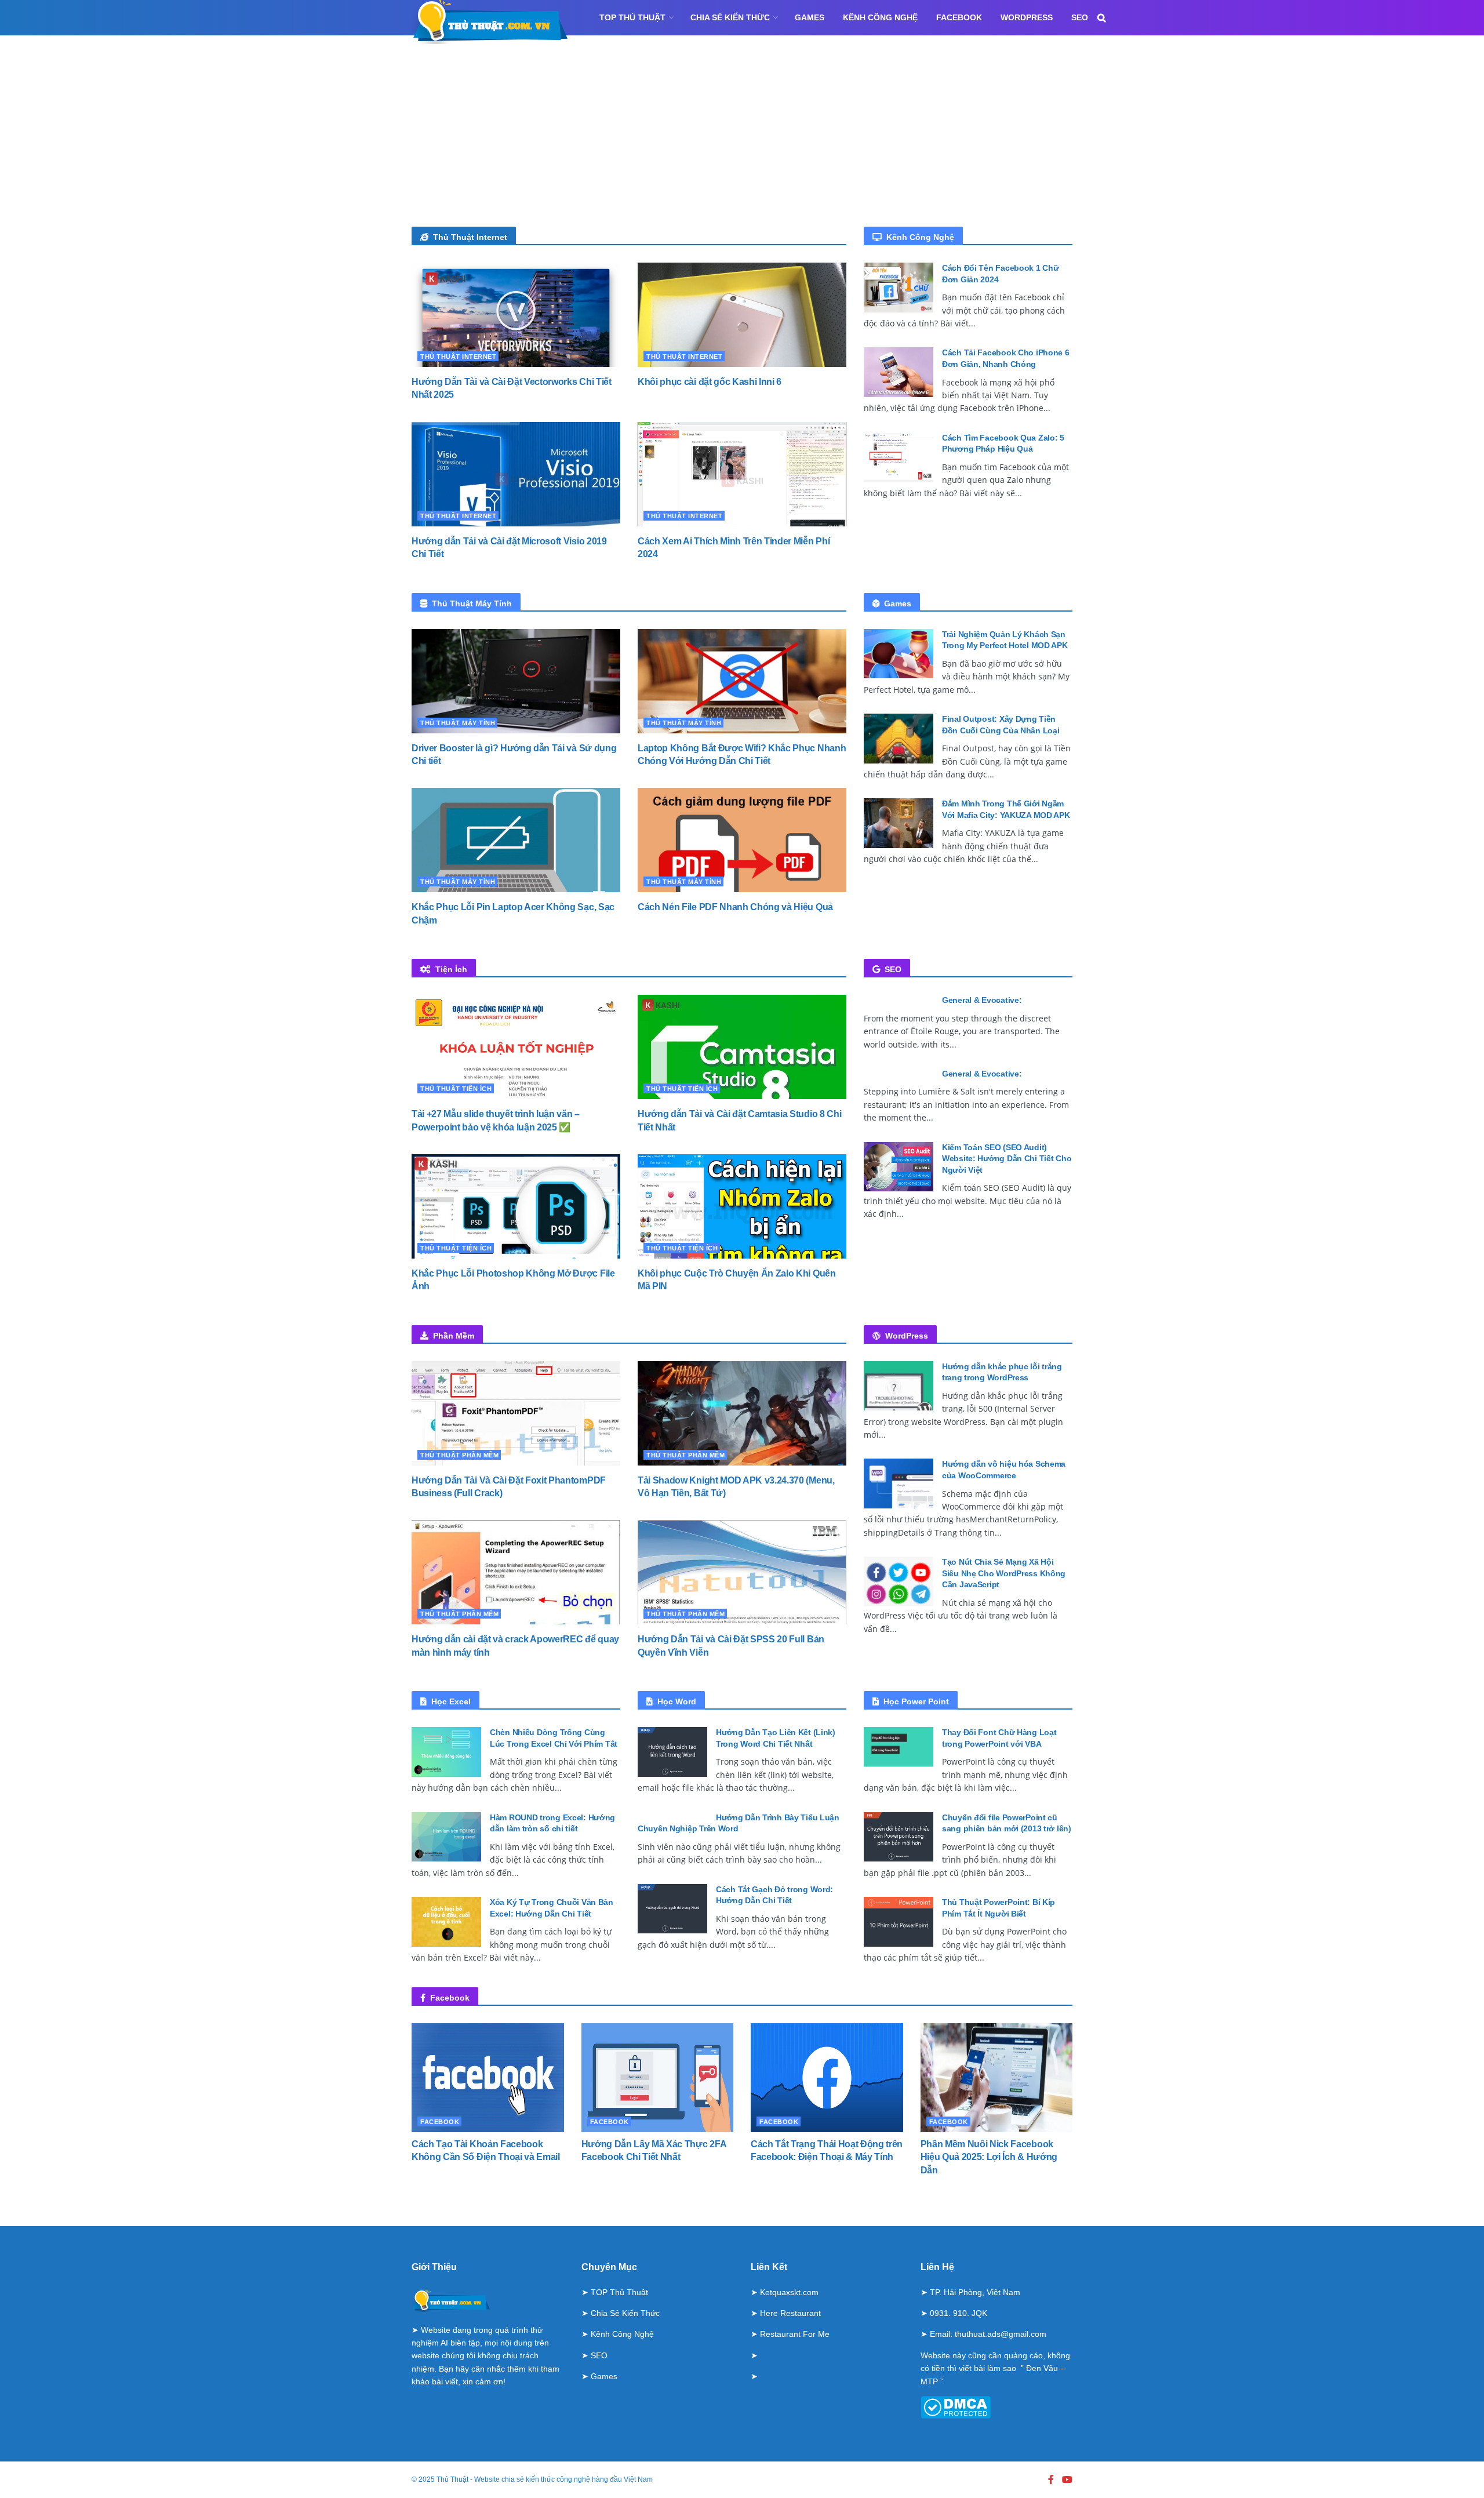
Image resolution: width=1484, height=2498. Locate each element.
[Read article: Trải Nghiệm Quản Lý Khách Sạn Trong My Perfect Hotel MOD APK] (899, 654)
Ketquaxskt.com (789, 2292)
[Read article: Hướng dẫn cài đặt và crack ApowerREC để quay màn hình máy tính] (516, 1572)
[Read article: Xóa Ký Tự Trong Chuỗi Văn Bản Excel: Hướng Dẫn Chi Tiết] (446, 1922)
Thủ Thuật (452, 2479)
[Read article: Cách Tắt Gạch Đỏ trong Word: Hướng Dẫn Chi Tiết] (672, 1909)
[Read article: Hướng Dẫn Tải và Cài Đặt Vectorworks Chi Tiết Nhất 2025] (516, 315)
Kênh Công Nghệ (880, 17)
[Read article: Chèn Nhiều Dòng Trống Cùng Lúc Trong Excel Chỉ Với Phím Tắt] (446, 1752)
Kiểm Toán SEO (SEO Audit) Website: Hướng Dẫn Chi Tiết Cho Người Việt (1007, 1159)
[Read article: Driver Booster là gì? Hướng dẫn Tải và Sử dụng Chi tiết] (516, 681)
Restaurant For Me (795, 2334)
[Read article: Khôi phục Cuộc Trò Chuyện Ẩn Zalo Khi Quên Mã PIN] (742, 1206)
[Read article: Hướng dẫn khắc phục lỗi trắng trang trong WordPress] (899, 1386)
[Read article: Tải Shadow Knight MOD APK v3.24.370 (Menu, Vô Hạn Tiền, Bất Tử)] (742, 1413)
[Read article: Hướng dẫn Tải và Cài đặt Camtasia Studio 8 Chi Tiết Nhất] (742, 1047)
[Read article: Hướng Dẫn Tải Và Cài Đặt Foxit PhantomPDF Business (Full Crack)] (516, 1413)
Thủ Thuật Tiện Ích (456, 1089)
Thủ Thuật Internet (458, 357)
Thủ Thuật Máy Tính (458, 723)
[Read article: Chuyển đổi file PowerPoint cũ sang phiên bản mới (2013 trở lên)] (899, 1837)
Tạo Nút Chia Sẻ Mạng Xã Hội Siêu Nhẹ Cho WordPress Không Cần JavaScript (1004, 1573)
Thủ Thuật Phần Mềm (459, 1455)
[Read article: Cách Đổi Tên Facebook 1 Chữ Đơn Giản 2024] (899, 288)
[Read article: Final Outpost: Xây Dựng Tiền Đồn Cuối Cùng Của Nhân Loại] (899, 739)
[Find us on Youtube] (1067, 2480)
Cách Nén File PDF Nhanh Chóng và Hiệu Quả (735, 907)
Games (810, 17)
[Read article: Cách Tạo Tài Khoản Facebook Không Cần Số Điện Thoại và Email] (488, 2078)
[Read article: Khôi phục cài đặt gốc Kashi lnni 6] (742, 315)
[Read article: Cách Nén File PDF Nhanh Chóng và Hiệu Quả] (742, 840)
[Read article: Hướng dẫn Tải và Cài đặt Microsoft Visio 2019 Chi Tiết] (516, 474)
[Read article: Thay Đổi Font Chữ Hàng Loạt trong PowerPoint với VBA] (899, 1752)
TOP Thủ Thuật (632, 17)
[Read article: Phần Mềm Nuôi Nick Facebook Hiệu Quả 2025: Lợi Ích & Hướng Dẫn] (997, 2078)
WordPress (1027, 17)
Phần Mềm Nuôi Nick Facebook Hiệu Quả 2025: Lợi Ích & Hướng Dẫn (989, 2157)
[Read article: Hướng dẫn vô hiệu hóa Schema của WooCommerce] (899, 1483)
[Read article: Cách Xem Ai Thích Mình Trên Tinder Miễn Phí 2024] (742, 474)
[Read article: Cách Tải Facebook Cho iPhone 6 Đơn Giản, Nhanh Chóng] (899, 372)
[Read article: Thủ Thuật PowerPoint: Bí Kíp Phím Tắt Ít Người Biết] (899, 1922)
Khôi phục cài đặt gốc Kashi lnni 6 (710, 382)
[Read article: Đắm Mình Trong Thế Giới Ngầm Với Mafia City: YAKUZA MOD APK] (899, 823)
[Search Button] (1102, 18)
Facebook (959, 17)
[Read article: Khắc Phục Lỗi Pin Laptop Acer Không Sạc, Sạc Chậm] (516, 840)
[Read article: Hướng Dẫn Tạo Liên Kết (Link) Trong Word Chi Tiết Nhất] (672, 1752)
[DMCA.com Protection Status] (956, 2406)
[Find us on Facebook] (1051, 2480)
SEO (1080, 17)
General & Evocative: (982, 1000)
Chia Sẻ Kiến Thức (730, 17)
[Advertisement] (742, 140)
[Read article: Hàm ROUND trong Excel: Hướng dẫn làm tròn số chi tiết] (446, 1837)
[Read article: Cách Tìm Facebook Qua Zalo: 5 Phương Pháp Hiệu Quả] (899, 457)
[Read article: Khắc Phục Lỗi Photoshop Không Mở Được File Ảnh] (516, 1206)
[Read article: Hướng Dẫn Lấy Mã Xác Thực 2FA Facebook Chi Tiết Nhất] (658, 2078)
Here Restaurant (790, 2313)
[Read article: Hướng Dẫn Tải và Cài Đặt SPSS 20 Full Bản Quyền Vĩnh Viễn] (742, 1572)
